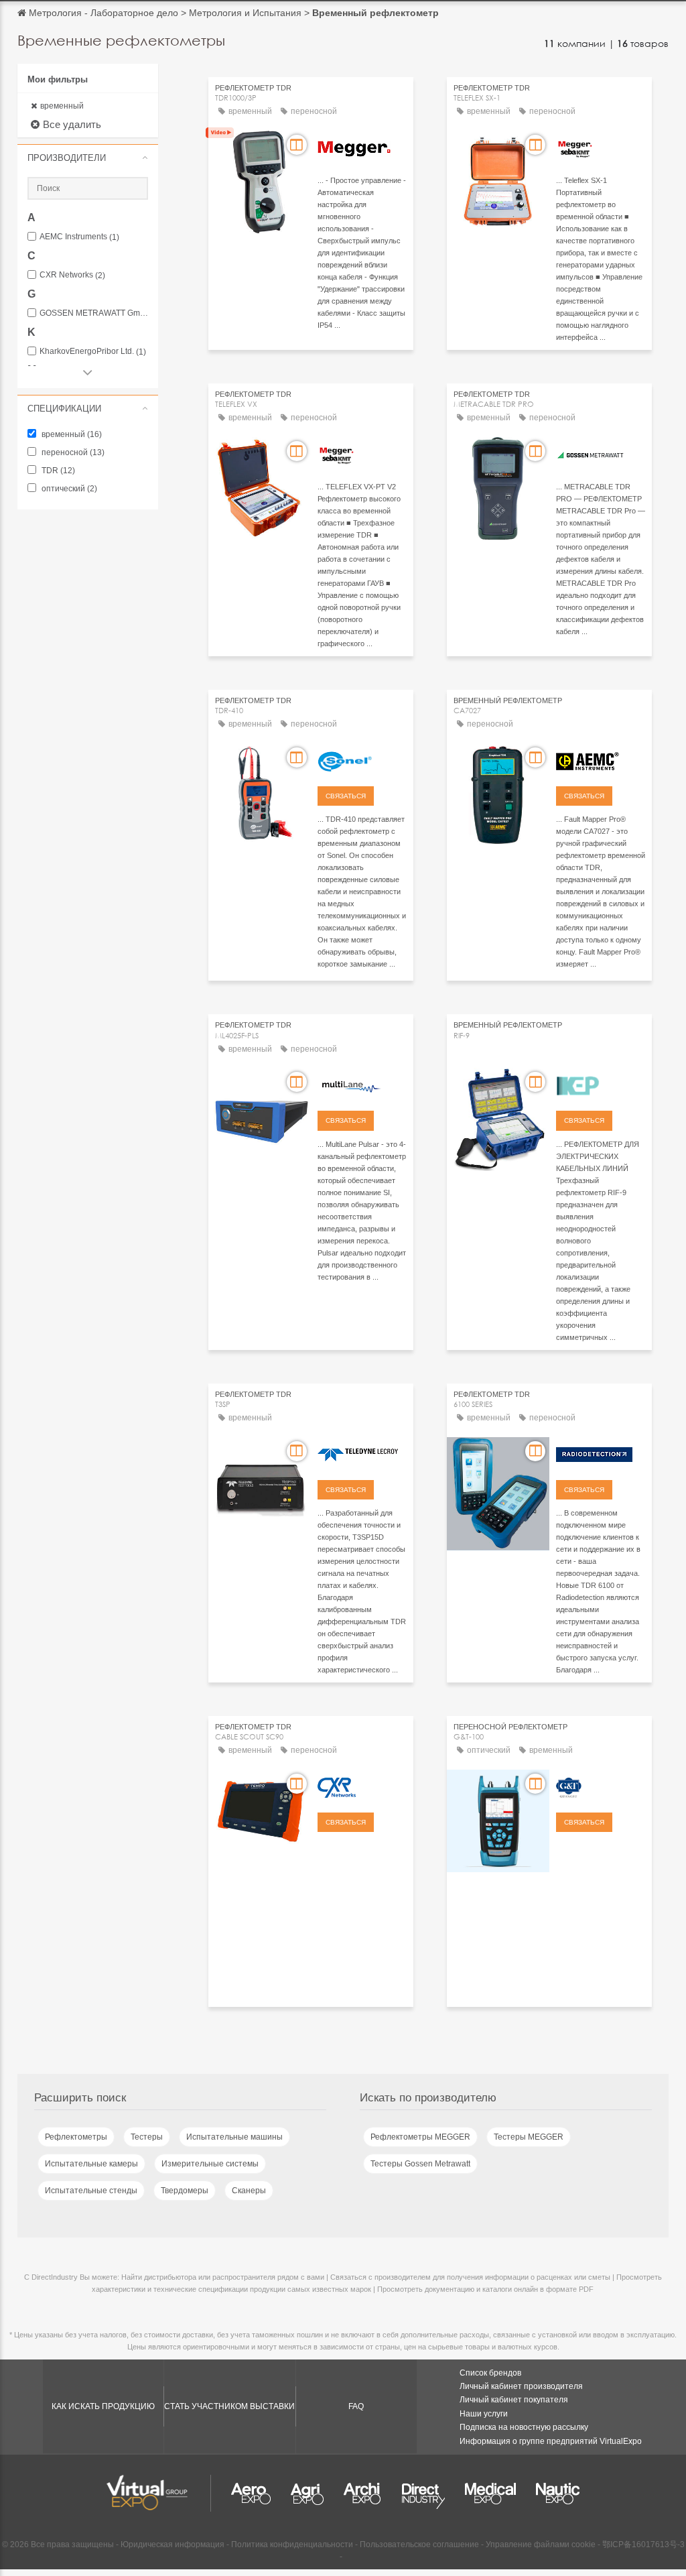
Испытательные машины (234, 2137)
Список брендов (490, 2373)
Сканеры (249, 2191)
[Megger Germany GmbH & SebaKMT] (601, 147)
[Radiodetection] (601, 1453)
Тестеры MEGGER (529, 2137)
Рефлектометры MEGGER (420, 2137)
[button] (88, 158)
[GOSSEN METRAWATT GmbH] (601, 453)
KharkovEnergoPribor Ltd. (93, 352)
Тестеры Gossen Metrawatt (420, 2164)
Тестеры (147, 2137)
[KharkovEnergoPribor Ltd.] (601, 1084)
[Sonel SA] (362, 759)
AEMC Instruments (79, 237)
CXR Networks (72, 275)
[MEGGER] (362, 147)
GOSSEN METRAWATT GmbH (94, 313)
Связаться (346, 796)
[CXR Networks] (362, 1786)
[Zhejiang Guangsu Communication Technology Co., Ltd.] (601, 1786)
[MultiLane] (362, 1084)
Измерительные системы (210, 2164)
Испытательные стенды (91, 2191)
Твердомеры (185, 2191)
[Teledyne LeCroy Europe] (362, 1453)
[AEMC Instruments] (601, 759)
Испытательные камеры (91, 2164)
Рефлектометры (76, 2137)
